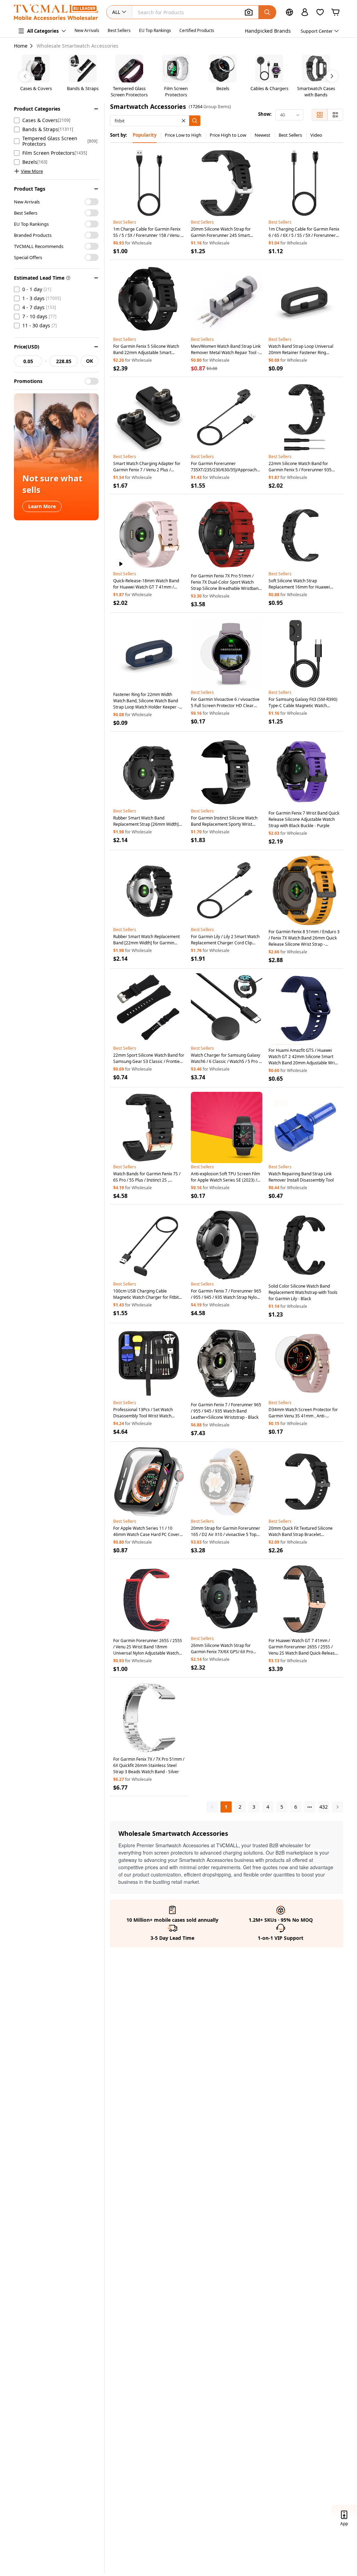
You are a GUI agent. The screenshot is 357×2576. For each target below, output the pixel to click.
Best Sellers (119, 30)
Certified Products (197, 30)
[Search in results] (195, 121)
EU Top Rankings (155, 30)
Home (21, 46)
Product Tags (30, 189)
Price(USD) (27, 347)
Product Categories (37, 109)
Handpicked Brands (268, 31)
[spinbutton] (28, 361)
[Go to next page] (337, 1807)
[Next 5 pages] (310, 1807)
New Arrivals (87, 30)
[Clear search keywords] (184, 121)
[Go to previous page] (212, 1807)
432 (324, 1807)
